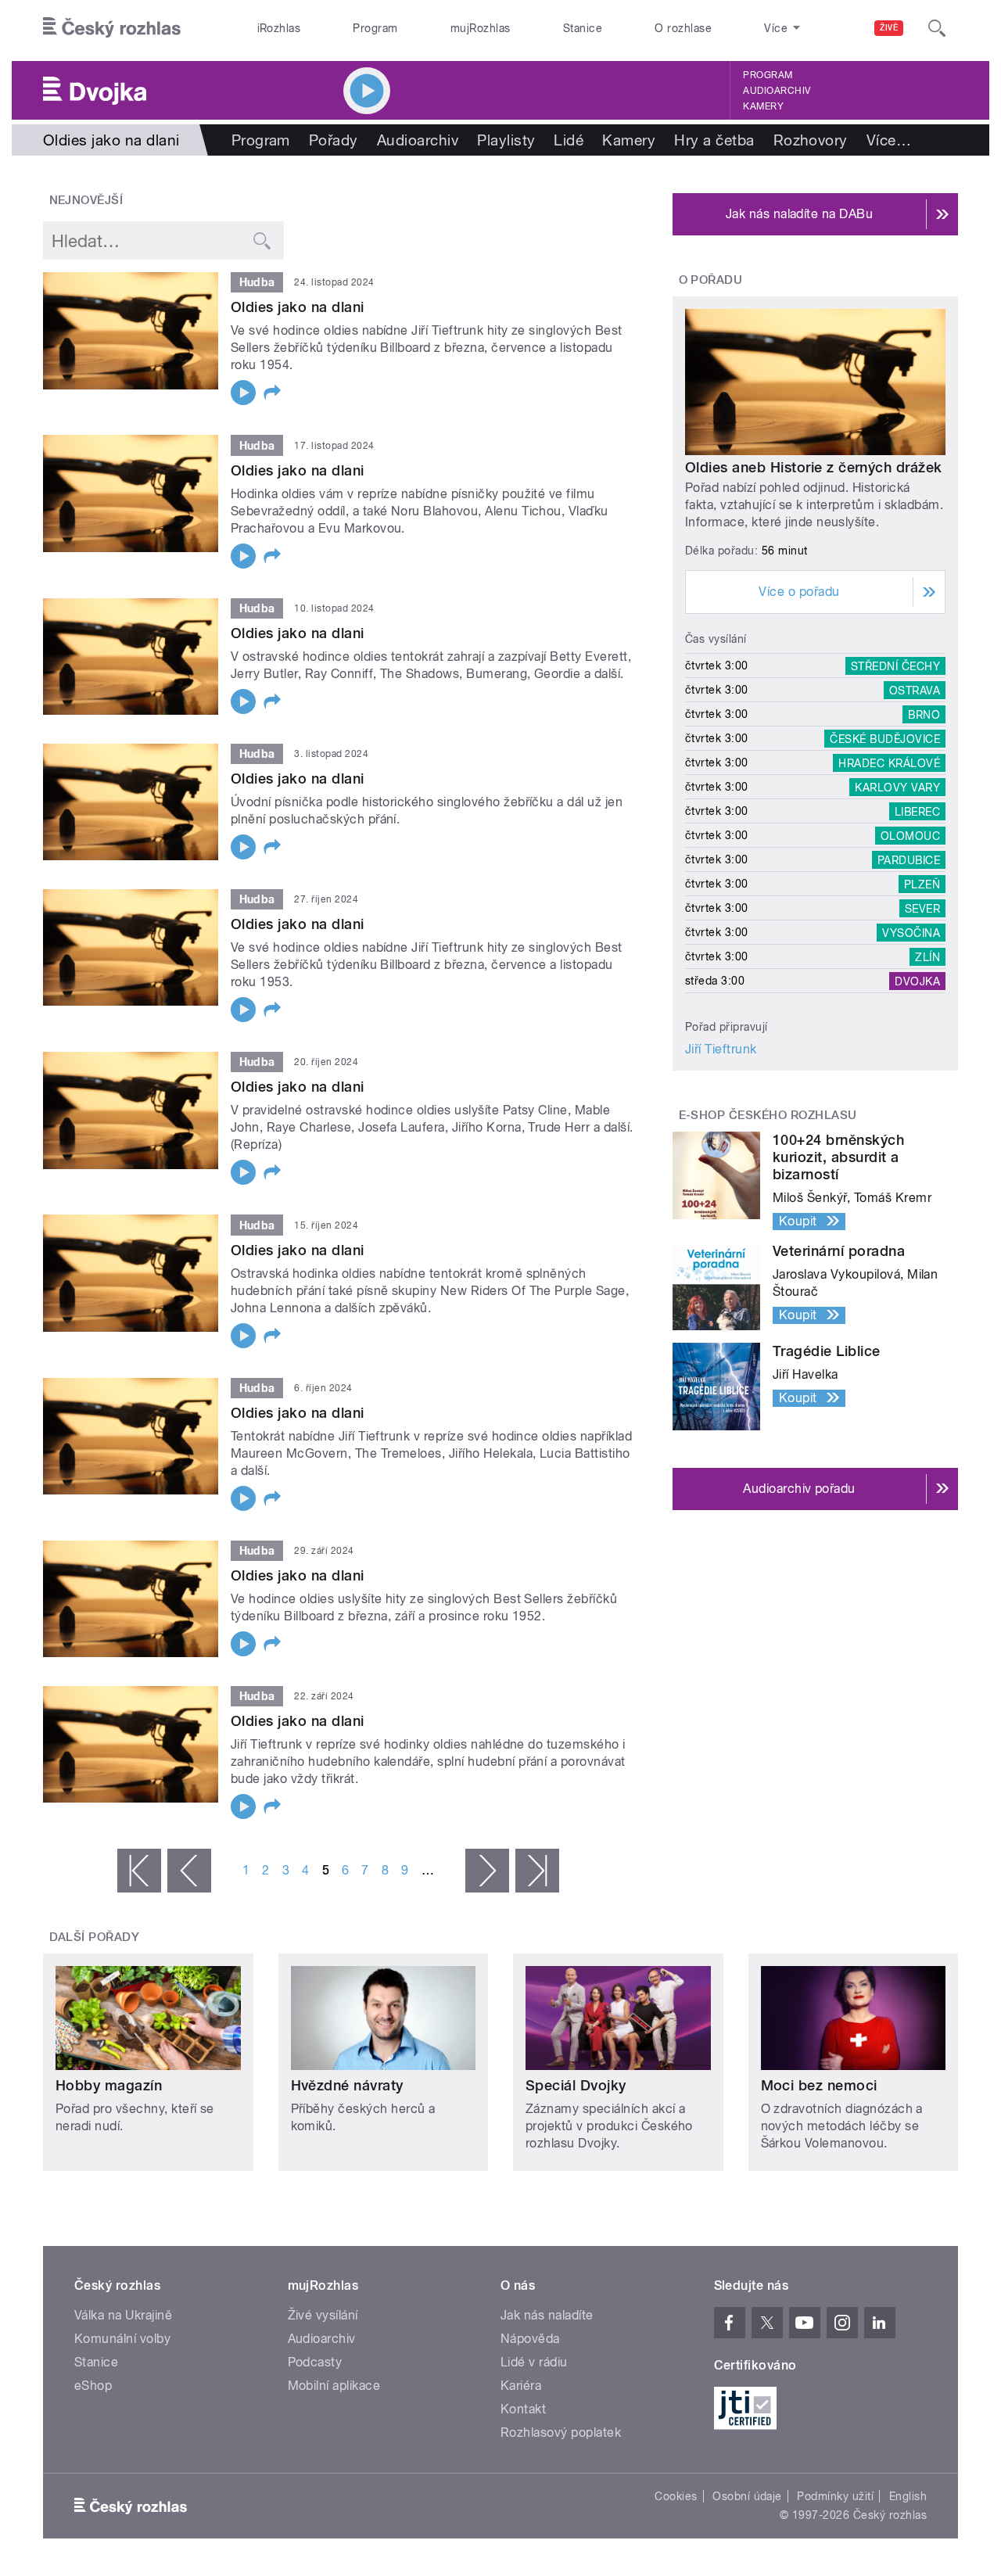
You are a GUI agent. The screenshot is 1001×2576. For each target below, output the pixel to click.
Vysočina (911, 932)
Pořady (334, 140)
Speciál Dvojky (576, 2085)
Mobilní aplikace (334, 2386)
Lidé (569, 140)
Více (889, 140)
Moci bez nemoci (819, 2085)
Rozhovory (811, 140)
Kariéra (521, 2386)
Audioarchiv (777, 91)
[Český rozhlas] (112, 28)
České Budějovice (885, 738)
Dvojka (917, 981)
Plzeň (922, 884)
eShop (93, 2386)
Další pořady (95, 1937)
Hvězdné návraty (347, 2085)
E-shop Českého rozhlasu (768, 1115)
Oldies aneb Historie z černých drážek (814, 467)
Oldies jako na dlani (298, 307)
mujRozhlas (481, 28)
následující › (487, 1871)
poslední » (537, 1871)
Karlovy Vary (897, 787)
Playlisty (506, 140)
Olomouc (910, 835)
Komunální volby (122, 2339)
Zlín (927, 956)
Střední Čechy (895, 666)
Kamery (763, 106)
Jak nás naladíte (547, 2315)
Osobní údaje (747, 2496)
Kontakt (523, 2409)
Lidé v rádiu (534, 2362)
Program (375, 28)
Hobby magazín (109, 2085)
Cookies (676, 2496)
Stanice (583, 28)
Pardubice (909, 859)
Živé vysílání (323, 2315)
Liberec (917, 811)
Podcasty (315, 2362)
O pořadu (711, 280)
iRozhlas (279, 28)
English (908, 2496)
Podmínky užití (835, 2496)
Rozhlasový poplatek (561, 2432)
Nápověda (530, 2339)
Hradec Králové (889, 762)
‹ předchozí (189, 1871)
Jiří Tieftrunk (721, 1049)
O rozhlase (683, 28)
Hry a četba (714, 140)
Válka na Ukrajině (123, 2315)
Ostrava (915, 690)
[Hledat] (937, 28)
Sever (922, 908)
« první (139, 1871)
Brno (924, 714)
